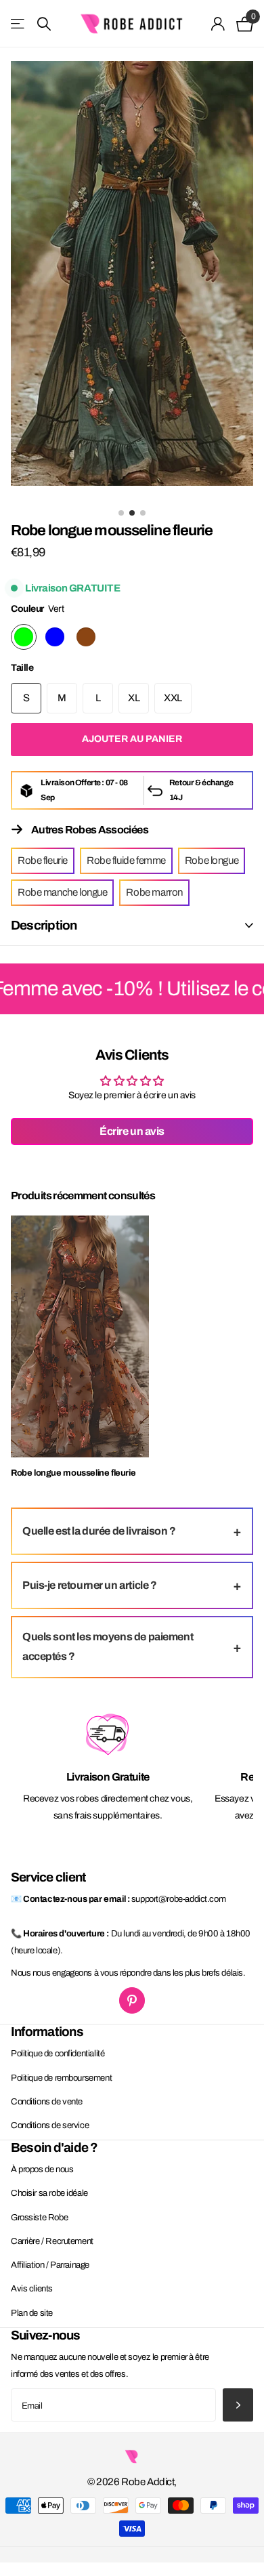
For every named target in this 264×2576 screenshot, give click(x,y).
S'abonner (238, 2405)
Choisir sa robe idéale (49, 2193)
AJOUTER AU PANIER (132, 739)
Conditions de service (50, 2125)
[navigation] (121, 513)
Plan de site (32, 2313)
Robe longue (212, 860)
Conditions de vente (47, 2102)
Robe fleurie (43, 860)
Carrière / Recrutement (52, 2241)
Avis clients (32, 2289)
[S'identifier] (218, 24)
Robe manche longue (62, 892)
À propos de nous (42, 2169)
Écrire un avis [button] (132, 1131)
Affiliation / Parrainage (50, 2265)
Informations (47, 2032)
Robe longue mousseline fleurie (73, 1473)
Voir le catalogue (19, 24)
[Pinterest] (132, 2000)
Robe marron (154, 892)
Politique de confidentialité (58, 2054)
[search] (44, 24)
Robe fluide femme (126, 860)
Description (44, 925)
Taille (22, 668)
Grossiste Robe (39, 2218)
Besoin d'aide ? (54, 2147)
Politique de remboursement (61, 2078)
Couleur (37, 609)
